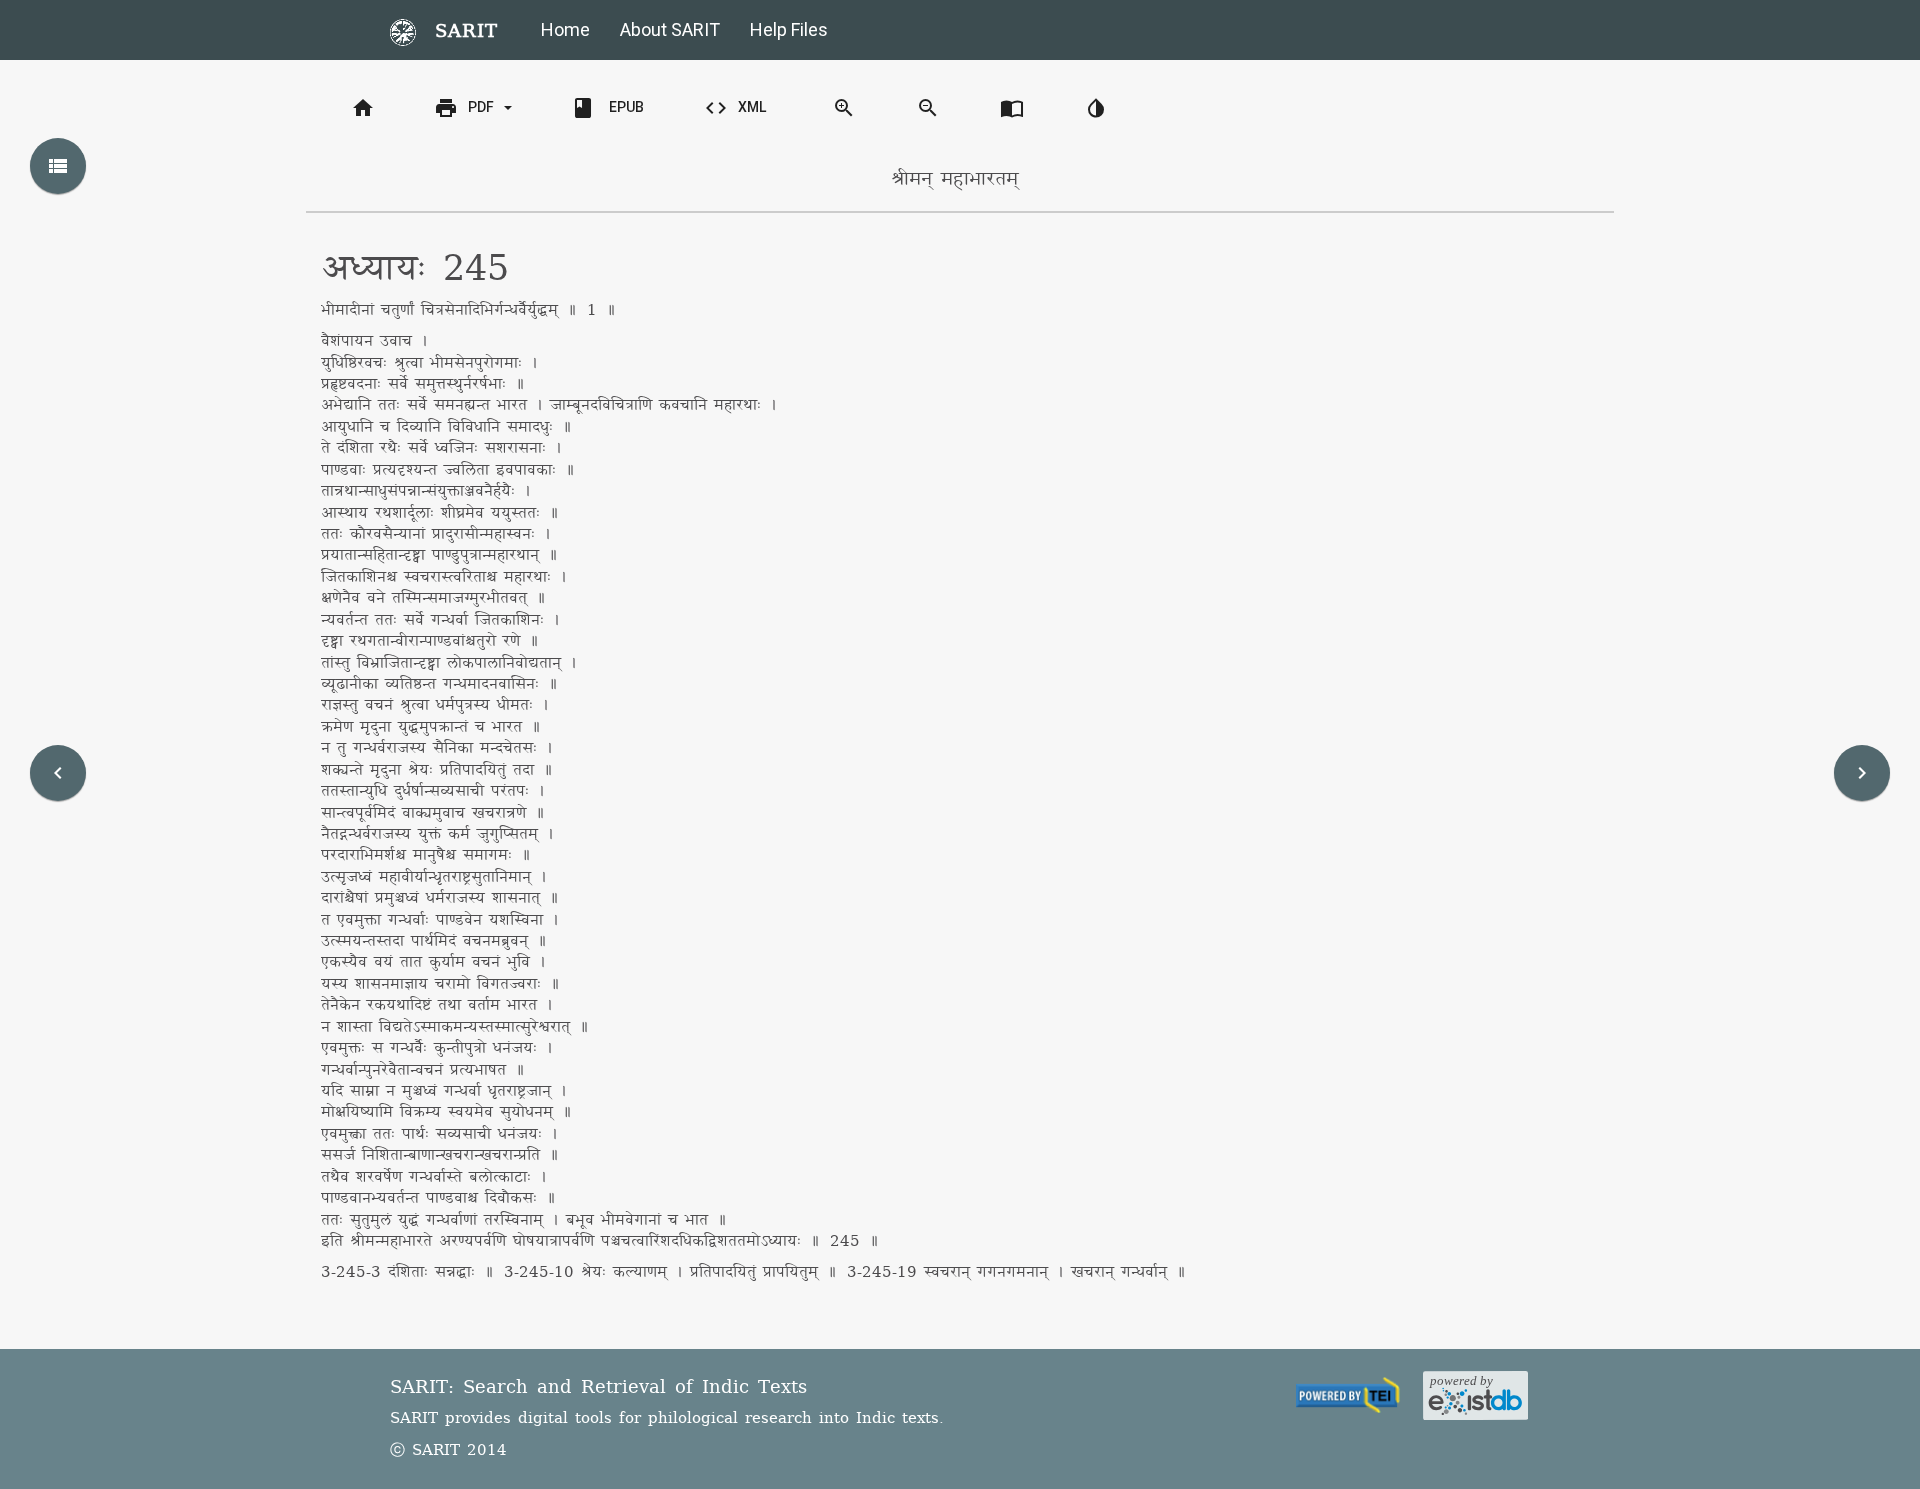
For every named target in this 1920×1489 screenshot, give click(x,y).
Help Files (789, 29)
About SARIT (670, 29)
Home (565, 29)
